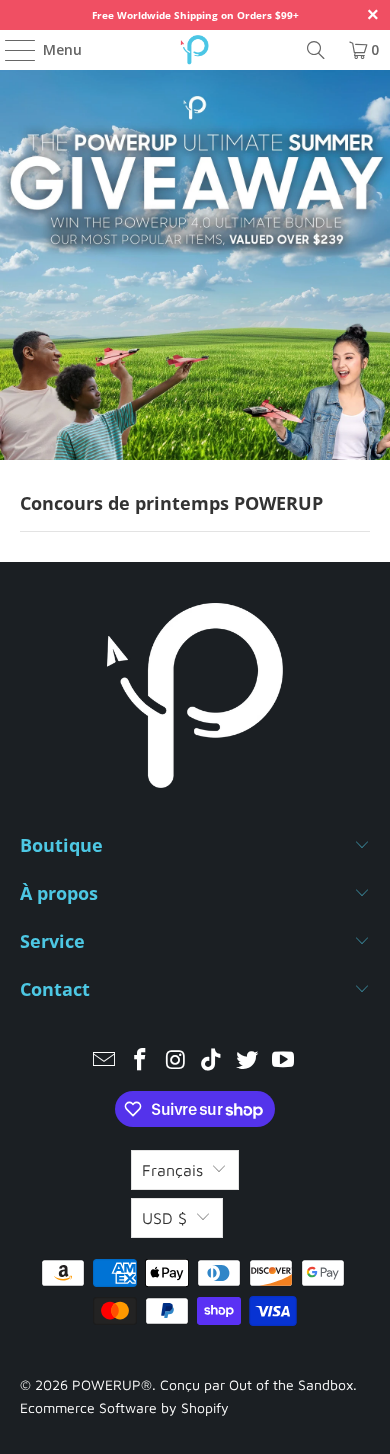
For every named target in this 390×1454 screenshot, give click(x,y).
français (172, 1170)
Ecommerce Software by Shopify (124, 1407)
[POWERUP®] (195, 50)
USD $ (164, 1218)
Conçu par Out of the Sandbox (256, 1384)
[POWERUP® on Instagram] (176, 1061)
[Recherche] (316, 50)
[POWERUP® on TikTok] (212, 1061)
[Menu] (10, 50)
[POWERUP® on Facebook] (141, 1061)
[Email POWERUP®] (105, 1061)
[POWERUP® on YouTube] (283, 1061)
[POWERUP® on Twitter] (248, 1061)
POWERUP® (112, 1384)
